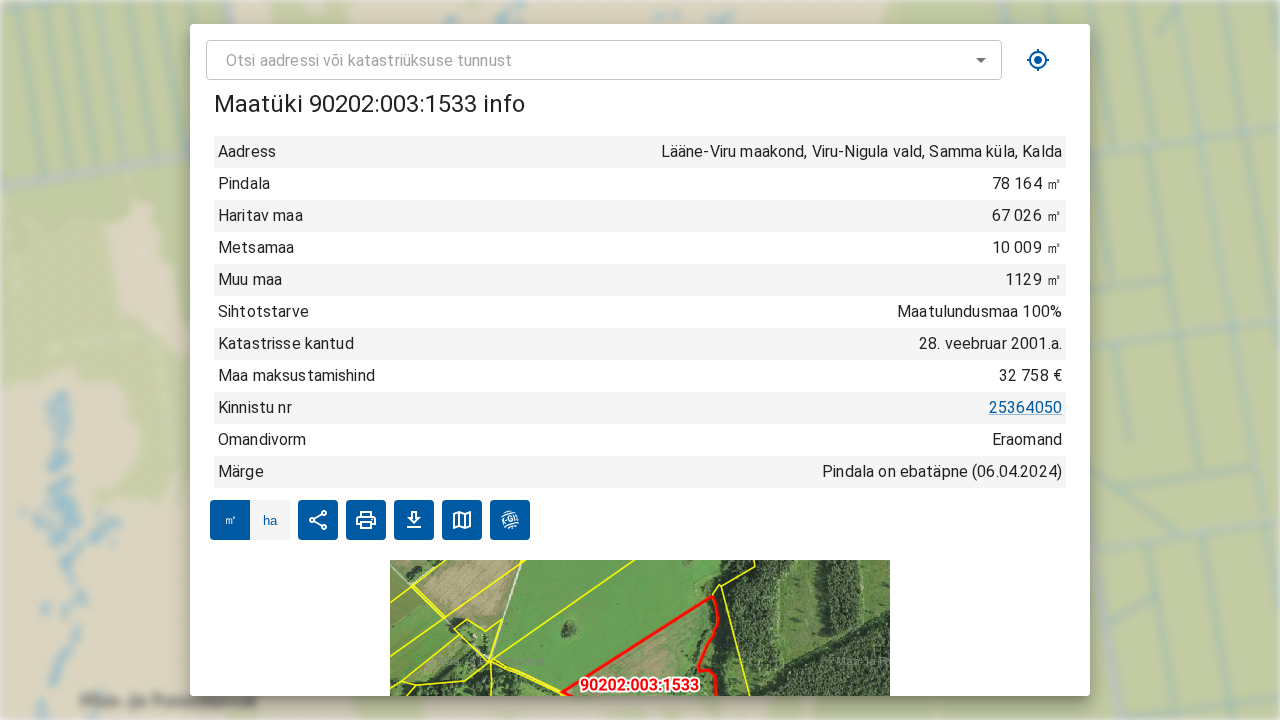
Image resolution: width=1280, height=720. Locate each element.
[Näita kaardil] (462, 520)
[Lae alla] (414, 520)
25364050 (1025, 407)
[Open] (981, 60)
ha (270, 520)
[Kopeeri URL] (318, 520)
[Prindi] (366, 520)
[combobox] (604, 60)
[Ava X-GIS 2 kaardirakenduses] (510, 520)
